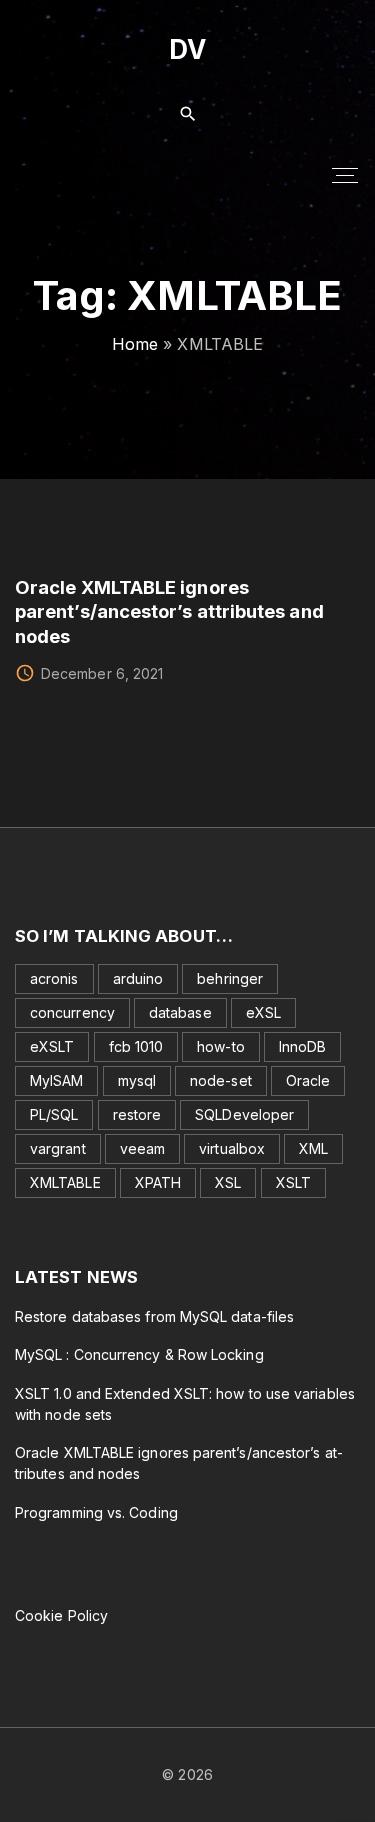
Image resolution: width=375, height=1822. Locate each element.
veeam (142, 1148)
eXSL (263, 1012)
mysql (137, 1080)
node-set (221, 1080)
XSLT (293, 1182)
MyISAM (56, 1080)
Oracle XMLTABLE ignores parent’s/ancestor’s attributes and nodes (169, 611)
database (180, 1012)
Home (135, 344)
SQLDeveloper (244, 1114)
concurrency (72, 1012)
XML (313, 1148)
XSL (228, 1182)
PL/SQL (54, 1114)
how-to (220, 1046)
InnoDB (302, 1046)
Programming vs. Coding (96, 1512)
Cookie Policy (61, 1615)
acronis (54, 978)
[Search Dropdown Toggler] (187, 114)
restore (137, 1114)
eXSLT (52, 1046)
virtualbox (232, 1148)
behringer (230, 978)
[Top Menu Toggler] (345, 175)
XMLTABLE (65, 1182)
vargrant (58, 1148)
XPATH (158, 1182)
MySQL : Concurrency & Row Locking (139, 1354)
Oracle (308, 1080)
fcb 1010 (136, 1046)
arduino (138, 978)
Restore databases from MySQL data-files (154, 1316)
